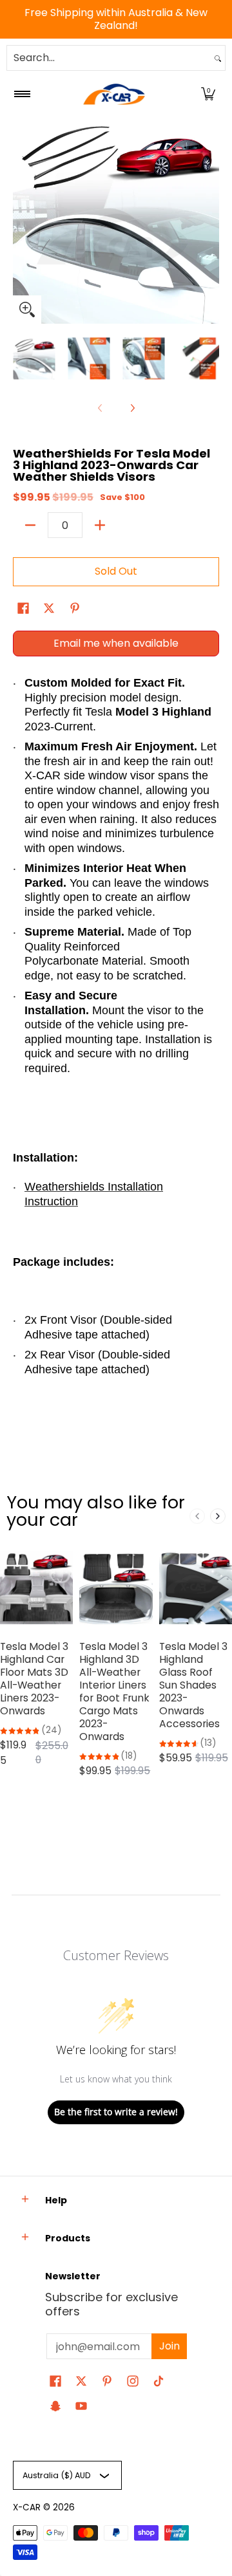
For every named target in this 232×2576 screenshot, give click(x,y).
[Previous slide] (197, 1516)
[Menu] (22, 94)
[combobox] (109, 58)
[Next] (210, 221)
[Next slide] (218, 1516)
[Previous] (22, 221)
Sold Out (116, 571)
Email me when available (116, 643)
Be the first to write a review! (116, 2112)
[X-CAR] (114, 94)
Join (169, 2346)
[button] (208, 94)
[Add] (100, 525)
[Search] (218, 58)
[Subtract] (30, 525)
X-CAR (27, 2507)
